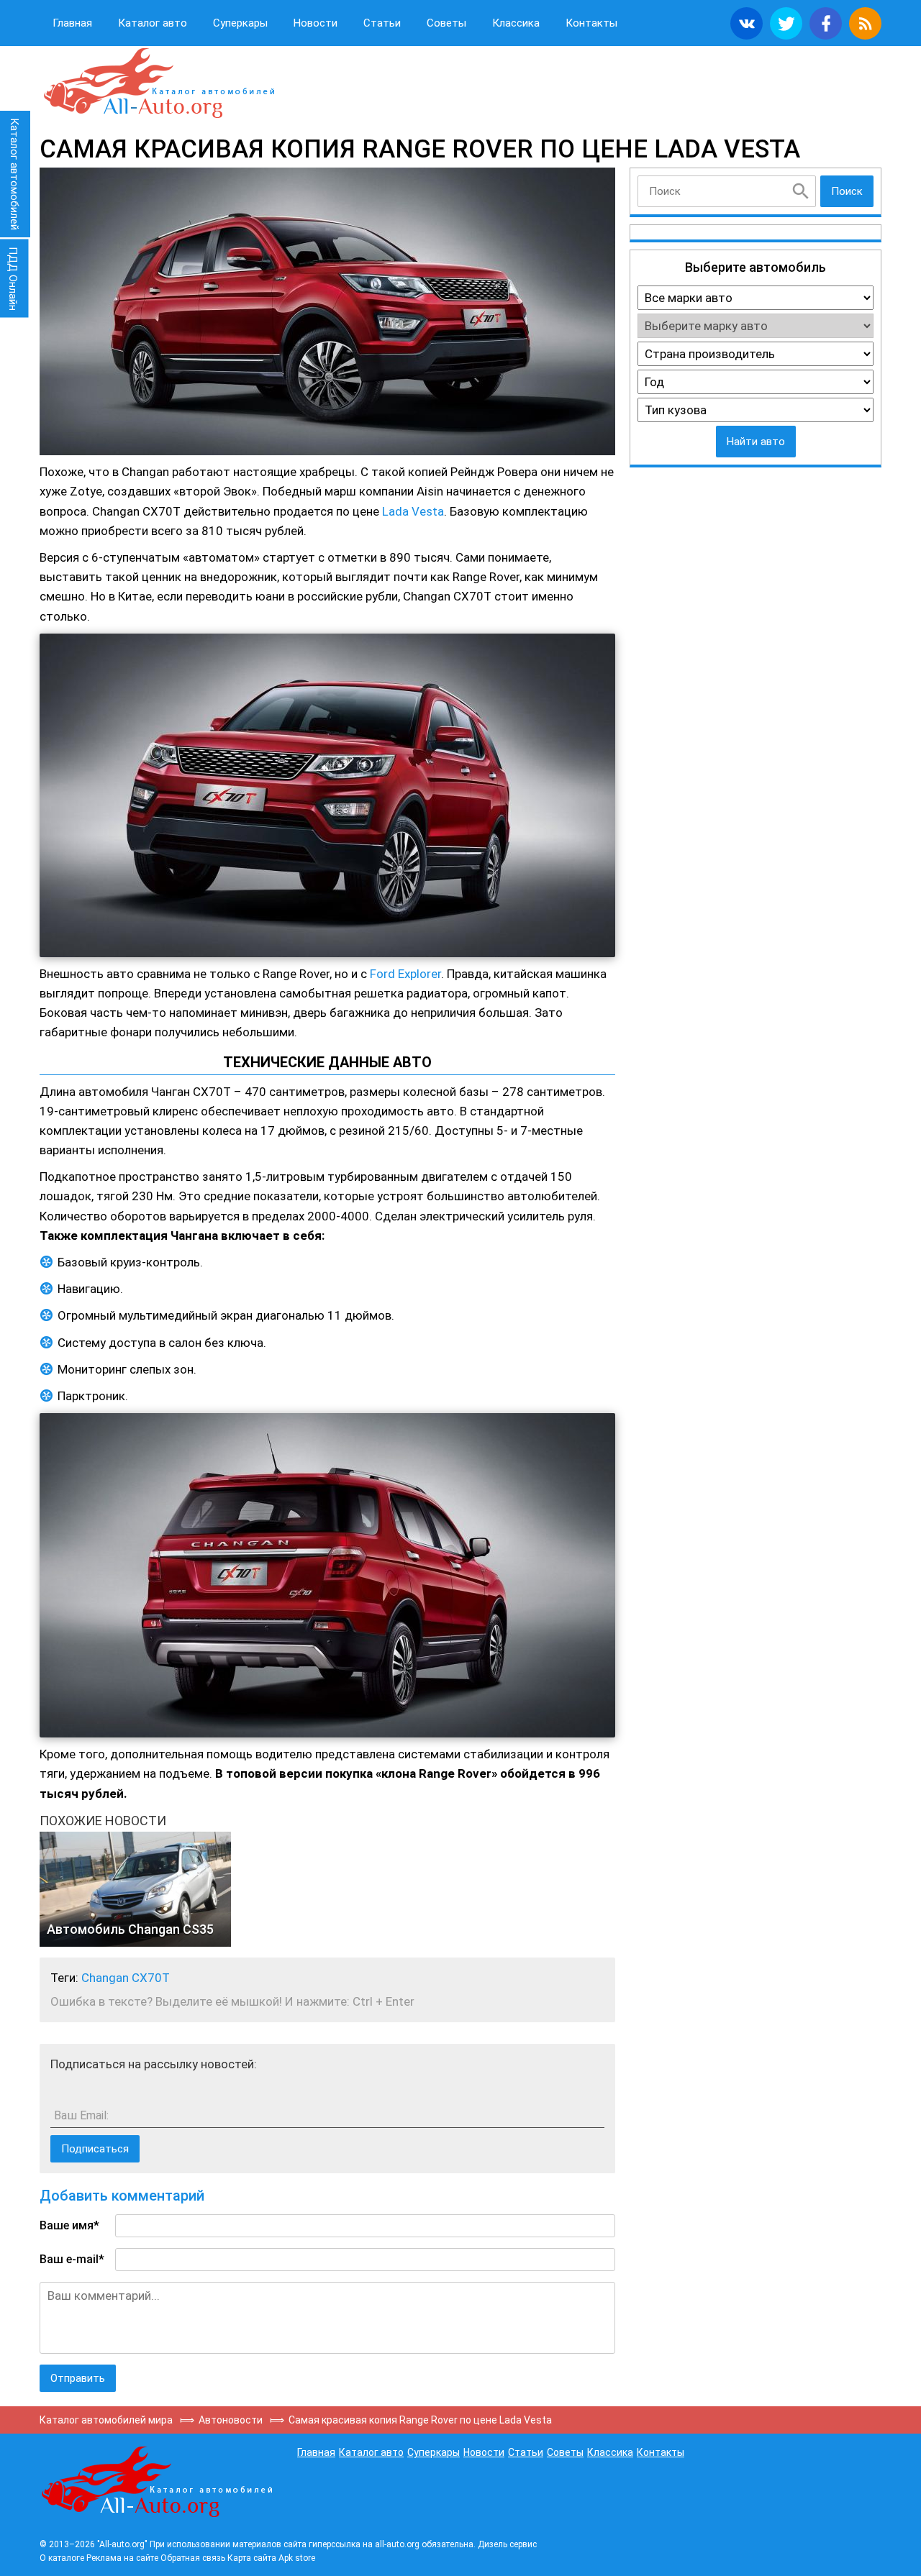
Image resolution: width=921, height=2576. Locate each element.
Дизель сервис (507, 2544)
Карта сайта (252, 2558)
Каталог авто (153, 23)
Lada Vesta (413, 511)
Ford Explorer (405, 974)
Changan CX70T (126, 1978)
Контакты (591, 23)
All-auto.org (158, 83)
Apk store (297, 2558)
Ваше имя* (69, 2225)
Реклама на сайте (122, 2558)
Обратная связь (193, 2558)
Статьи (382, 23)
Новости (316, 23)
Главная (72, 23)
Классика (516, 23)
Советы (446, 23)
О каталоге (62, 2558)
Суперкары (240, 23)
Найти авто (756, 442)
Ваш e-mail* (72, 2259)
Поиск (847, 191)
